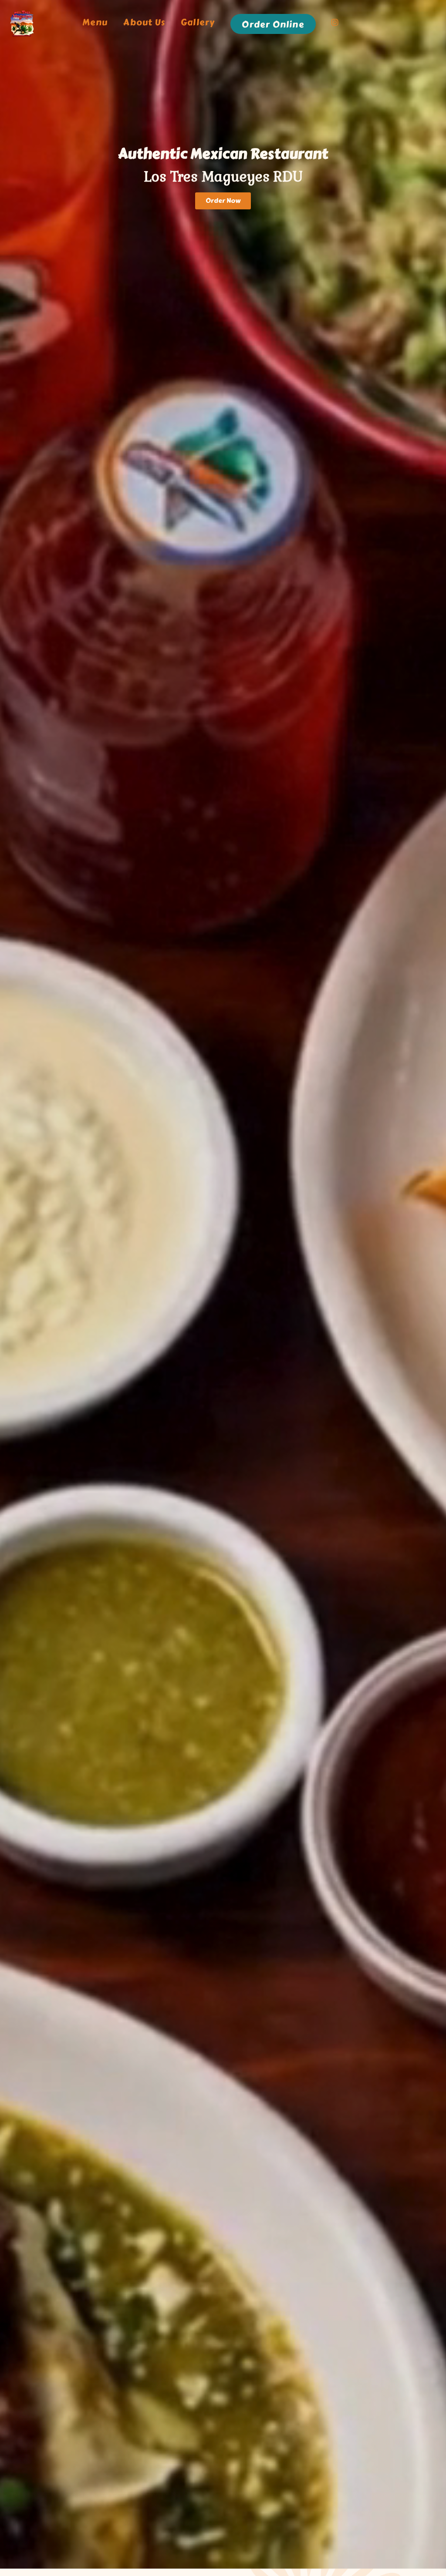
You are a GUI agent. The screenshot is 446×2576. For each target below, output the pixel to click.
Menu (95, 23)
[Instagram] (335, 24)
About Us (144, 23)
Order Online (273, 25)
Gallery (198, 23)
